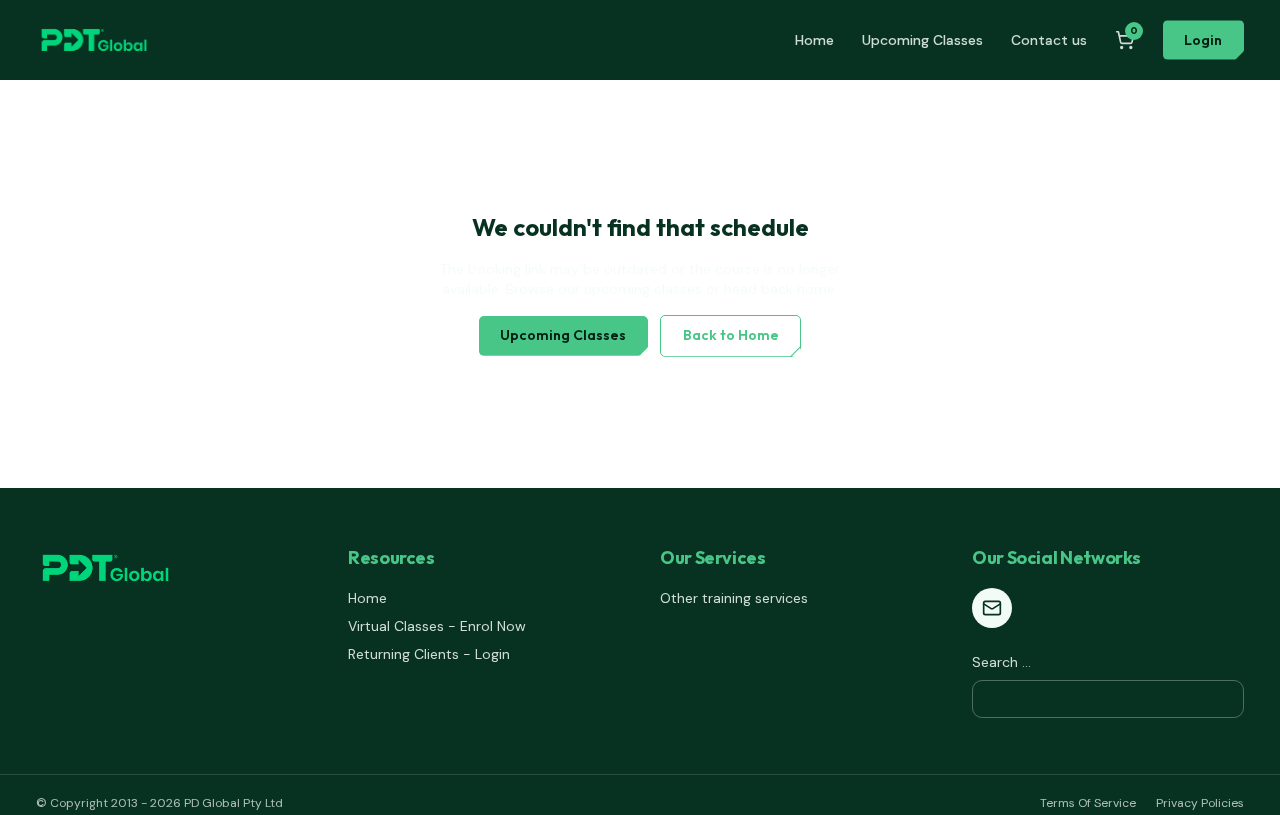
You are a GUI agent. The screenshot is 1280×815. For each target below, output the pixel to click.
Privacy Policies (1200, 803)
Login (1203, 40)
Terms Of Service (1088, 803)
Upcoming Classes (922, 40)
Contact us (1049, 40)
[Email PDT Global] (992, 608)
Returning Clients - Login (429, 654)
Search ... (1001, 662)
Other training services (734, 598)
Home (814, 40)
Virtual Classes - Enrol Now (437, 626)
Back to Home (731, 335)
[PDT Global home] (94, 40)
